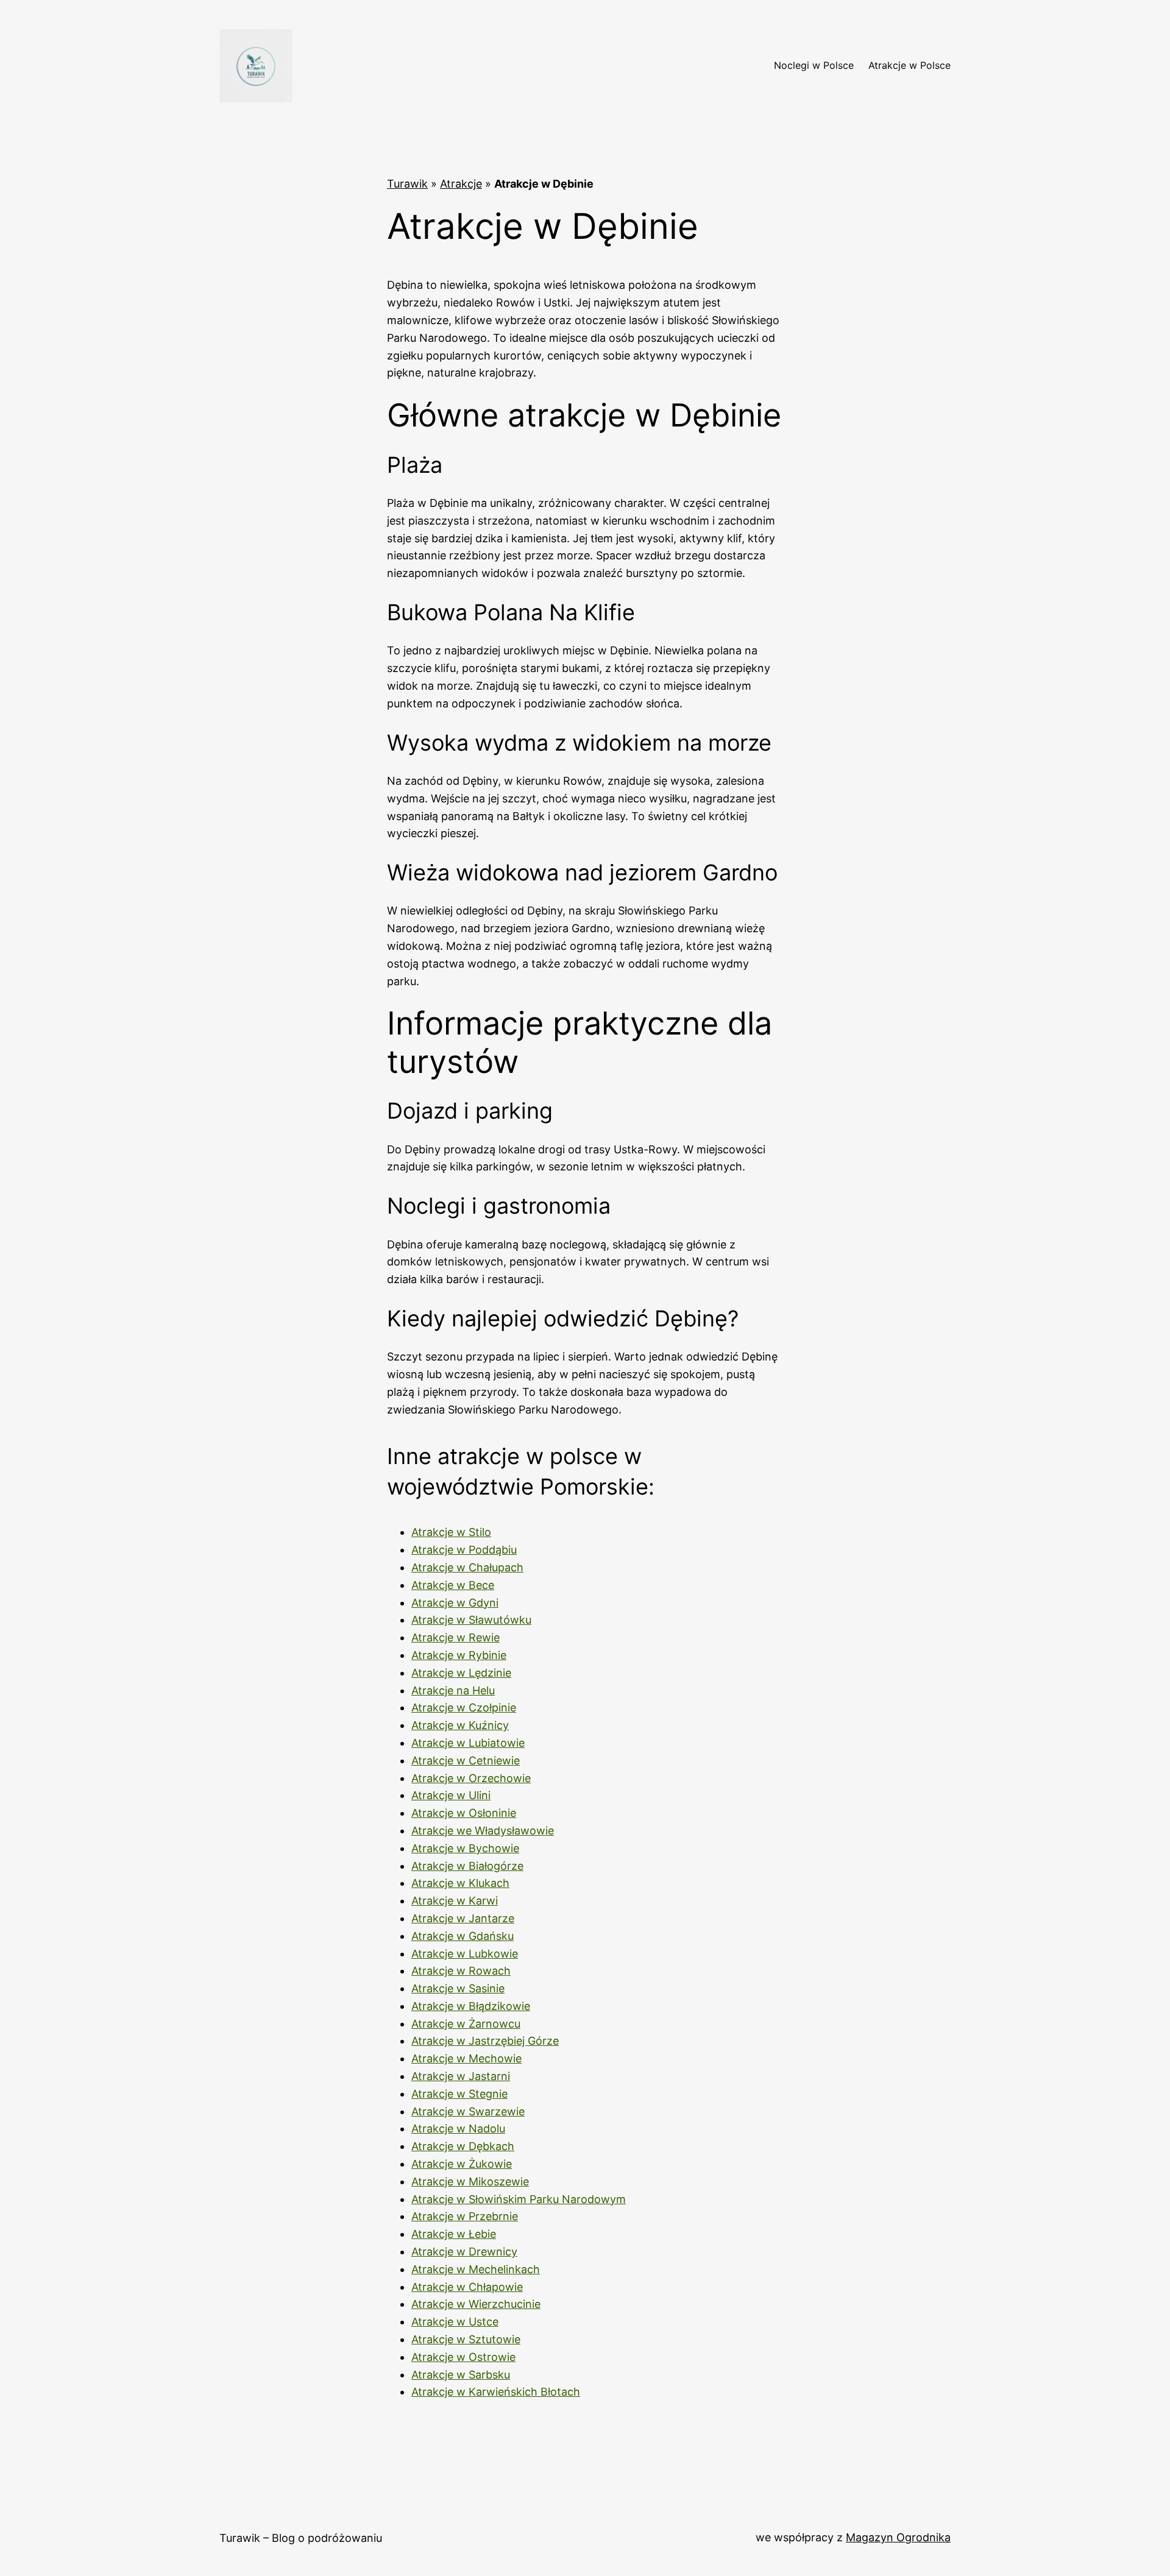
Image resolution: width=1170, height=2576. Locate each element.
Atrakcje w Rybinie (459, 1655)
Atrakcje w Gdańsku (463, 1936)
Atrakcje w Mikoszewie (470, 2181)
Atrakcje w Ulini (451, 1795)
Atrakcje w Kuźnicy (460, 1725)
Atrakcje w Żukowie (462, 2164)
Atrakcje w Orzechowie (471, 1778)
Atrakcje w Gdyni (455, 1603)
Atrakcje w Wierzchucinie (476, 2304)
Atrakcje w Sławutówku (471, 1620)
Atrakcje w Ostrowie (463, 2357)
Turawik (407, 184)
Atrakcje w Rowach (461, 1971)
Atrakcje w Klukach (460, 1883)
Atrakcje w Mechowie (466, 2058)
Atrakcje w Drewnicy (464, 2252)
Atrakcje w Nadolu (458, 2128)
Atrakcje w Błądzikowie (471, 2006)
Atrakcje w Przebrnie (465, 2216)
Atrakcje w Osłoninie (464, 1813)
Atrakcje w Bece (453, 1585)
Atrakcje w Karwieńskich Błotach (496, 2392)
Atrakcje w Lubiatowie (468, 1743)
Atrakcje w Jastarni (461, 2076)
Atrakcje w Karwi (455, 1901)
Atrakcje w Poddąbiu (464, 1550)
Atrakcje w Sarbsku (461, 2375)
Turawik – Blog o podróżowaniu (301, 2538)
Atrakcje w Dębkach (463, 2146)
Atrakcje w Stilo (451, 1532)
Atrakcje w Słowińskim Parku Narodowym (519, 2199)
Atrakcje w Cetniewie (466, 1760)
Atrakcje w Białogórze (467, 1866)
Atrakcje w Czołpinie (464, 1707)
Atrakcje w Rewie (456, 1637)
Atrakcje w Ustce (455, 2322)
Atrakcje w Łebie (454, 2234)
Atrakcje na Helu (453, 1690)
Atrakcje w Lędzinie (461, 1673)
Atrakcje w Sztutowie (466, 2339)
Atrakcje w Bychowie (465, 1848)
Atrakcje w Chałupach (467, 1567)
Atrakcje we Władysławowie (483, 1831)
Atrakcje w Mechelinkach (476, 2269)
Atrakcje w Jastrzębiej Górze (485, 2041)
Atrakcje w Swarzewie (468, 2111)
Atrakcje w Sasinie (458, 1988)
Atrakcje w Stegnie (459, 2094)
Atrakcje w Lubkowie (465, 1954)
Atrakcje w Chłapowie (467, 2287)
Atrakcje (461, 184)
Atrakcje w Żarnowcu (466, 2024)
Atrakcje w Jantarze (463, 1918)
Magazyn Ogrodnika (898, 2537)
